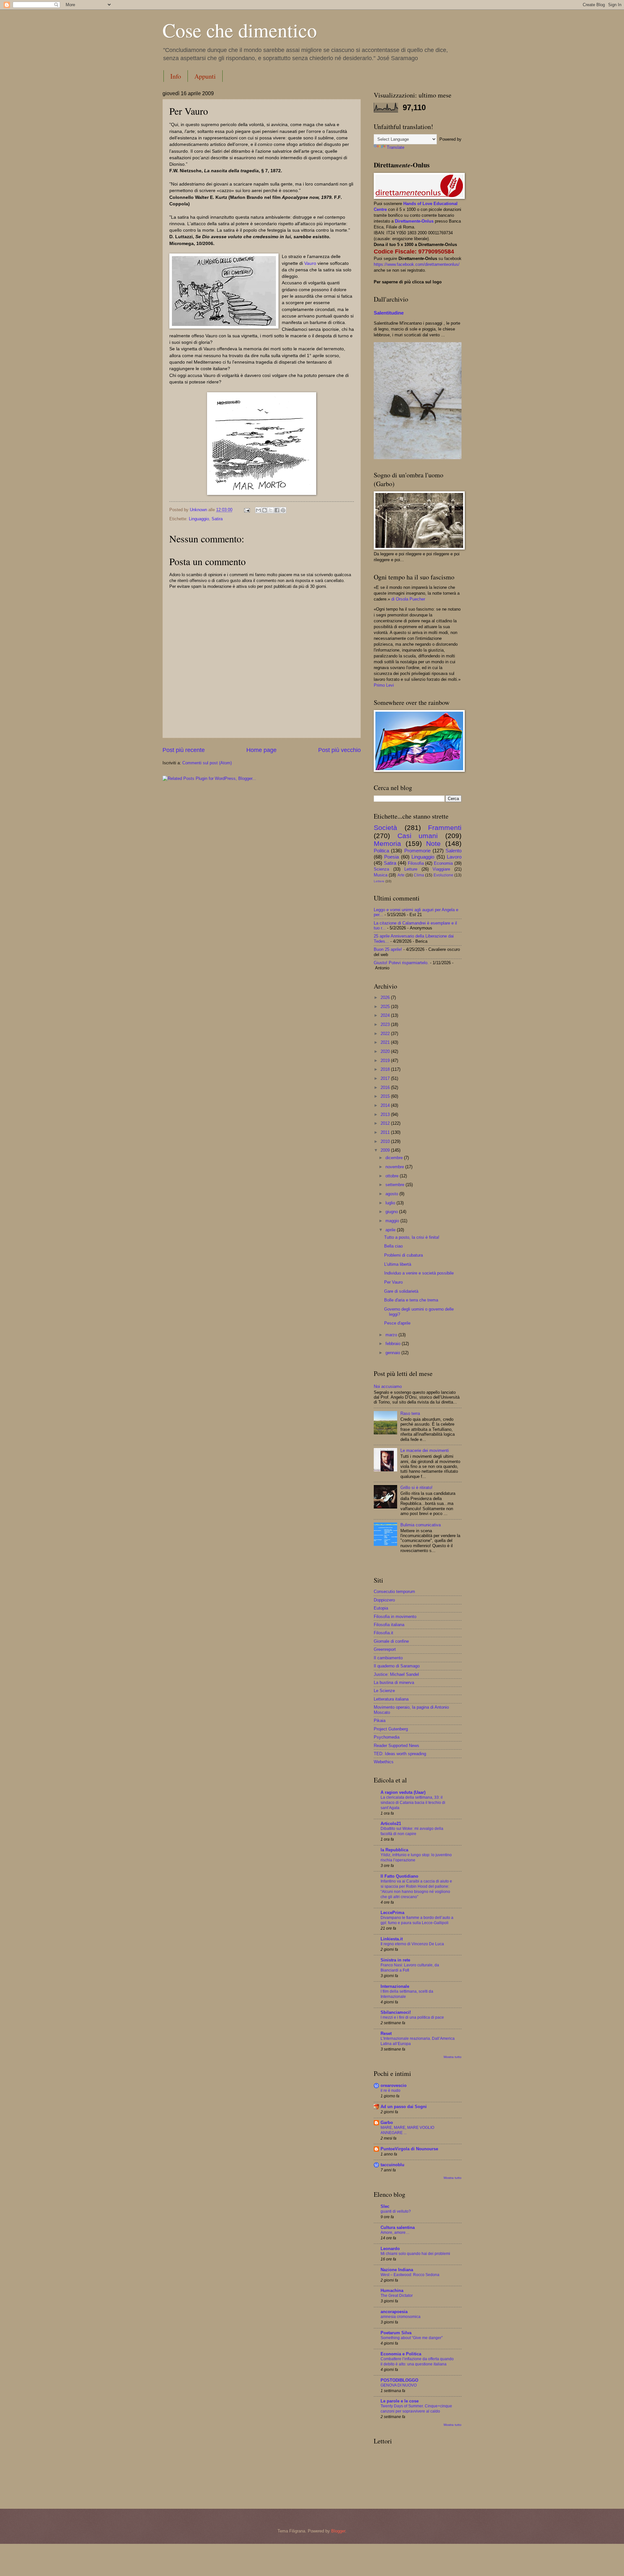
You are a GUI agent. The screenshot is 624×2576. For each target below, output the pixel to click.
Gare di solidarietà (401, 1291)
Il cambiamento (388, 1658)
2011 (386, 1132)
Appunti (205, 76)
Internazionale (395, 1986)
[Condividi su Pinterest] (283, 510)
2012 (386, 1123)
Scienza (381, 869)
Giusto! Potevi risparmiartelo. (401, 963)
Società (385, 828)
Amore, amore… (395, 2233)
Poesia (391, 857)
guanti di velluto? (396, 2211)
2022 (386, 1034)
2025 (386, 1007)
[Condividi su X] (271, 510)
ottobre (393, 1176)
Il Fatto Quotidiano (399, 1876)
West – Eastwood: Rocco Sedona (410, 2275)
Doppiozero (384, 1600)
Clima (419, 875)
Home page (261, 750)
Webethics (384, 1762)
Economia (443, 863)
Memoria (387, 843)
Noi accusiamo (388, 1386)
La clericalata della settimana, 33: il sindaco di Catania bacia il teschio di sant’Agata (413, 1803)
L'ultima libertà (398, 1264)
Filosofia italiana (389, 1625)
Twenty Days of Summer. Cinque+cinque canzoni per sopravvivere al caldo (416, 2409)
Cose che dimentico (240, 30)
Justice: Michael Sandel (396, 1674)
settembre (396, 1185)
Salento (454, 851)
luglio (391, 1203)
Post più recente (184, 750)
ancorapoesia (394, 2312)
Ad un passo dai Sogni (404, 2107)
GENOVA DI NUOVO (399, 2385)
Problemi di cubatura (403, 1255)
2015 (386, 1096)
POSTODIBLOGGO (399, 2380)
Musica (381, 875)
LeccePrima (392, 1913)
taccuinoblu (392, 2165)
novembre (395, 1167)
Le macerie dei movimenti (425, 1450)
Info (176, 76)
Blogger (338, 2531)
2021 (386, 1042)
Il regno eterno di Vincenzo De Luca (412, 1944)
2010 (386, 1141)
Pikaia (380, 1721)
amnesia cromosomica (401, 2317)
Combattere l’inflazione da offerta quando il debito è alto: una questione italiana (417, 2362)
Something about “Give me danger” (412, 2338)
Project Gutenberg (391, 1729)
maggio (393, 1221)
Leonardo (390, 2249)
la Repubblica (394, 1850)
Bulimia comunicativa (421, 1525)
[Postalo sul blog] (265, 510)
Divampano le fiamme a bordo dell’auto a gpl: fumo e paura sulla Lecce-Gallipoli (417, 1920)
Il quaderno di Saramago (397, 1666)
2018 (386, 1069)
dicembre (395, 1158)
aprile (391, 1230)
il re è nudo (390, 2091)
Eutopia (381, 1608)
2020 (386, 1051)
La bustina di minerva (394, 1683)
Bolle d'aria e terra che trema (411, 1300)
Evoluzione (443, 875)
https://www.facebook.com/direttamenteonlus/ (417, 264)
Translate (396, 147)
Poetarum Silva (396, 2333)
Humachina (392, 2291)
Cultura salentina (398, 2227)
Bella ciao (393, 1246)
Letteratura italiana (391, 1699)
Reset (386, 2033)
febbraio (394, 1344)
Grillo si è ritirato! (416, 1488)
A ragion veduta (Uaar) (403, 1792)
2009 (386, 1150)
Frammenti (445, 828)
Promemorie (417, 851)
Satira (217, 519)
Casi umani (418, 836)
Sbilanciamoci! (396, 2012)
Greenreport (385, 1649)
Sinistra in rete (395, 1960)
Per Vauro (393, 1282)
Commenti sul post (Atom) (207, 763)
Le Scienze (384, 1691)
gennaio (393, 1353)
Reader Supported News (396, 1746)
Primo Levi (384, 685)
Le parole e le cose (400, 2401)
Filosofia (416, 863)
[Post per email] (247, 510)
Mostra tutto (453, 2057)
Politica (381, 851)
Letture (411, 869)
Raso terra (410, 1413)
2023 (386, 1024)
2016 (386, 1087)
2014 (386, 1105)
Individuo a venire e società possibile (419, 1273)
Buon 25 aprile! (388, 949)
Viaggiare (441, 869)
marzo (392, 1335)
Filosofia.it (383, 1633)
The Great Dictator (397, 2296)
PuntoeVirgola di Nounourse (409, 2149)
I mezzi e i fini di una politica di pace (412, 2017)
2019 (386, 1061)
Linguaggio (199, 519)
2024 (386, 1015)
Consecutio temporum (394, 1592)
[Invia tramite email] (258, 510)
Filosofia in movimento (395, 1617)
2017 (386, 1078)
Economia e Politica (401, 2354)
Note (433, 843)
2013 (386, 1114)
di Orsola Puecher (408, 599)
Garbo (387, 2123)
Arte (401, 875)
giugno (392, 1212)
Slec (385, 2206)
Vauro (311, 263)
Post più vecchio (339, 750)
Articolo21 (391, 1824)
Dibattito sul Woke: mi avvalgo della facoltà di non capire (412, 1831)
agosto (392, 1194)
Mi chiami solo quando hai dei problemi (415, 2254)
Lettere (379, 881)
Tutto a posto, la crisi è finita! (412, 1237)
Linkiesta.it (392, 1939)
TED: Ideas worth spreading (400, 1754)
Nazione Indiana (397, 2270)
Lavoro (454, 857)
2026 (386, 997)
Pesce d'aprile (397, 1323)
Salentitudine (389, 313)
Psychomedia (387, 1737)
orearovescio (394, 2085)
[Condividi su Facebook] (277, 510)
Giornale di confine (391, 1641)
